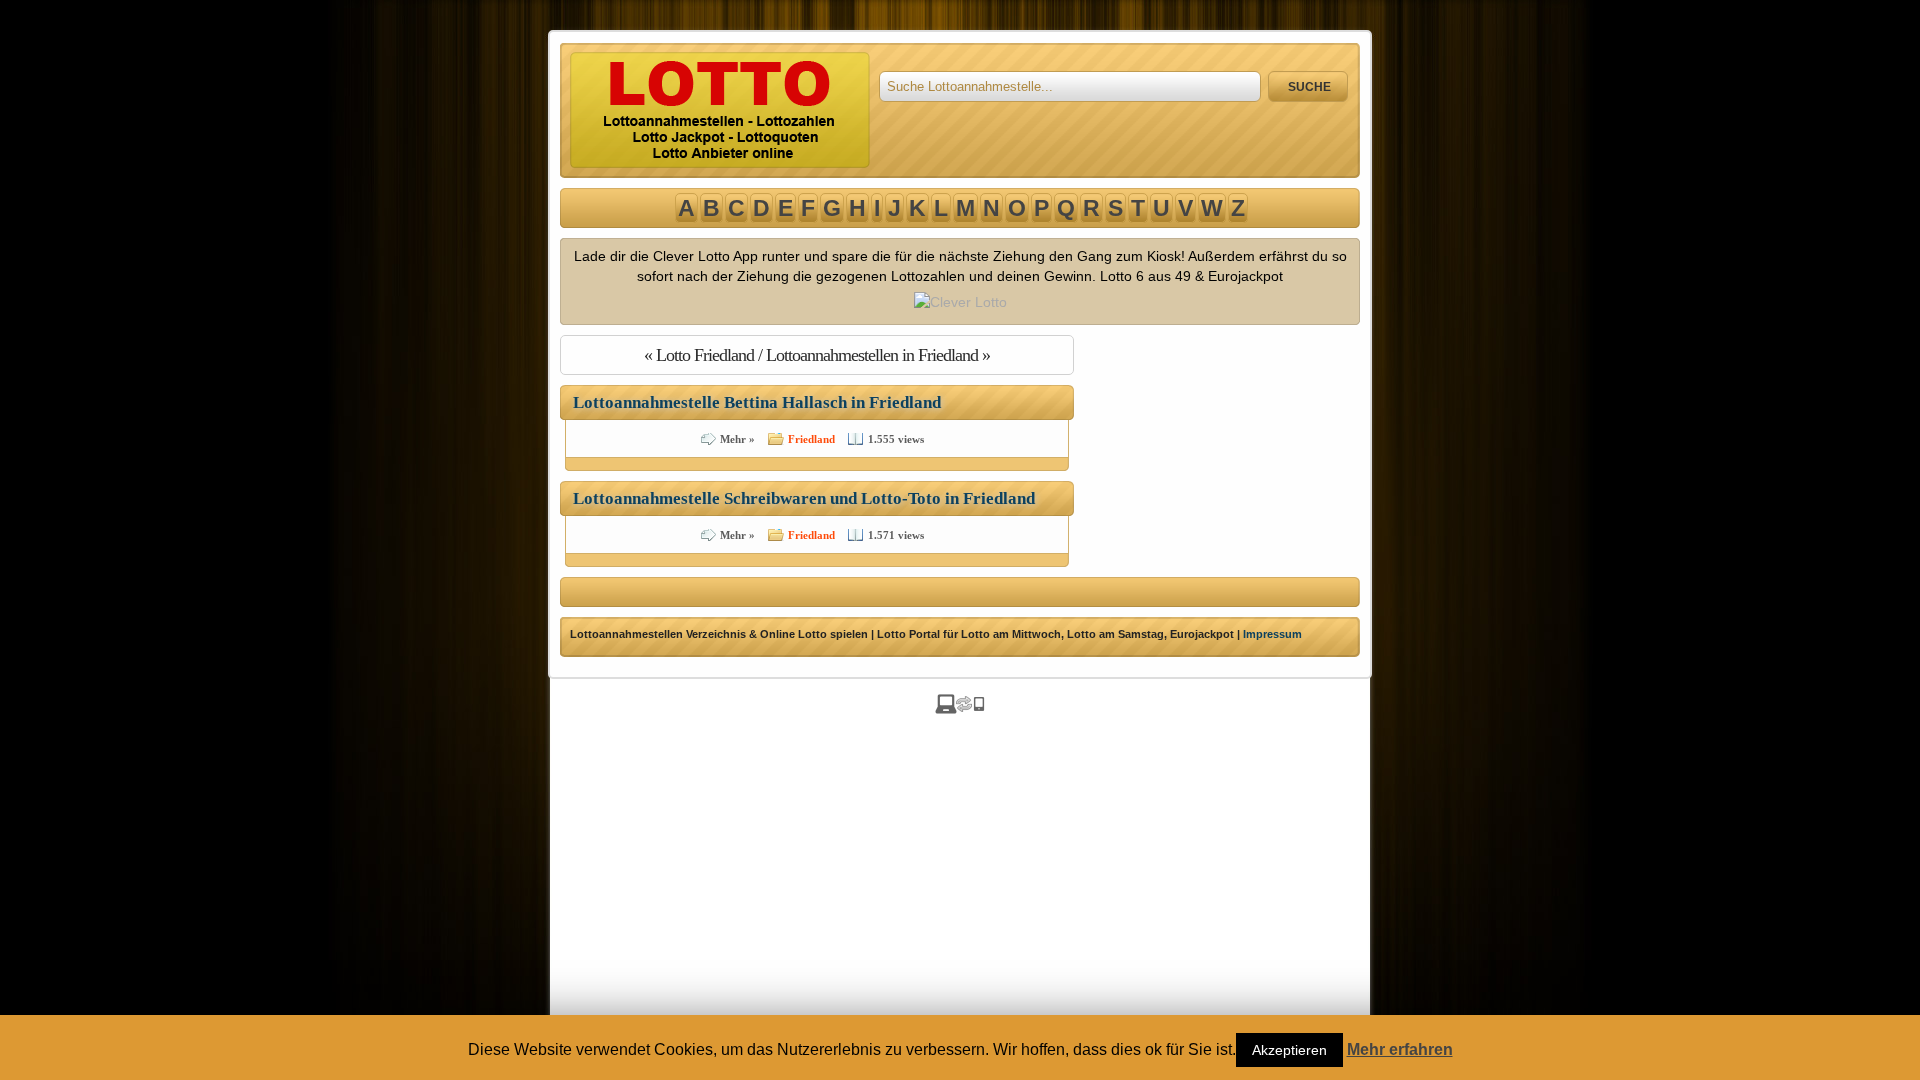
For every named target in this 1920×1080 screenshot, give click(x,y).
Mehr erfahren (1400, 1050)
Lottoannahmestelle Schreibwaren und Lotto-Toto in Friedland (804, 498)
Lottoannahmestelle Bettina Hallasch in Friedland (757, 402)
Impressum (1272, 634)
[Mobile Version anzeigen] (960, 708)
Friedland (811, 439)
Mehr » (737, 439)
